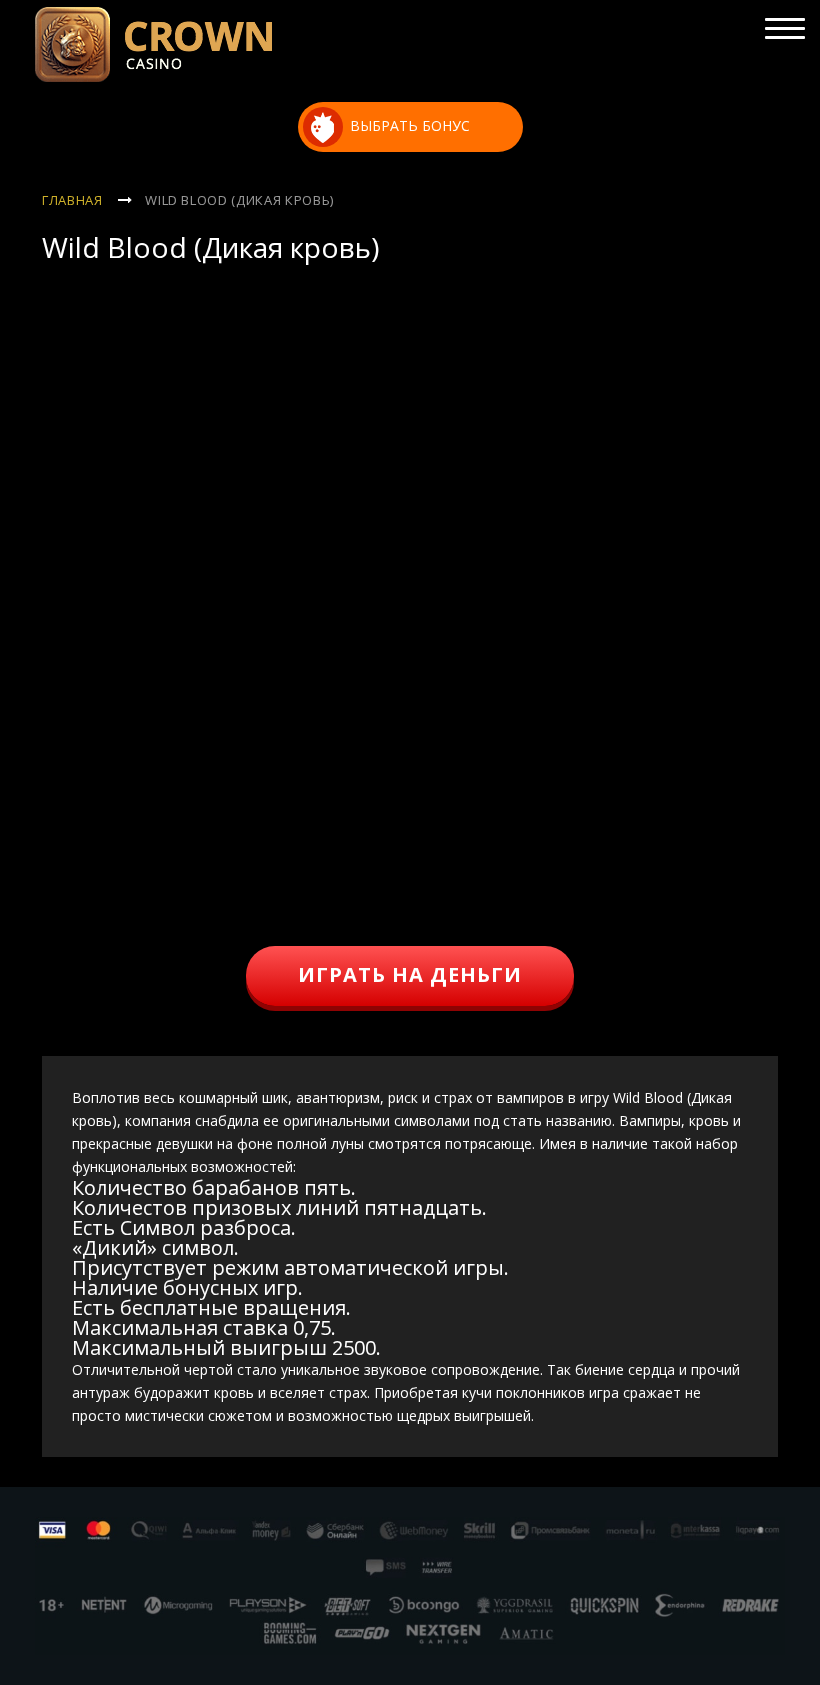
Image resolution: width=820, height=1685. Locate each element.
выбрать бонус (410, 125)
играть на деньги (410, 974)
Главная (72, 200)
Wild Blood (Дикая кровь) (239, 200)
